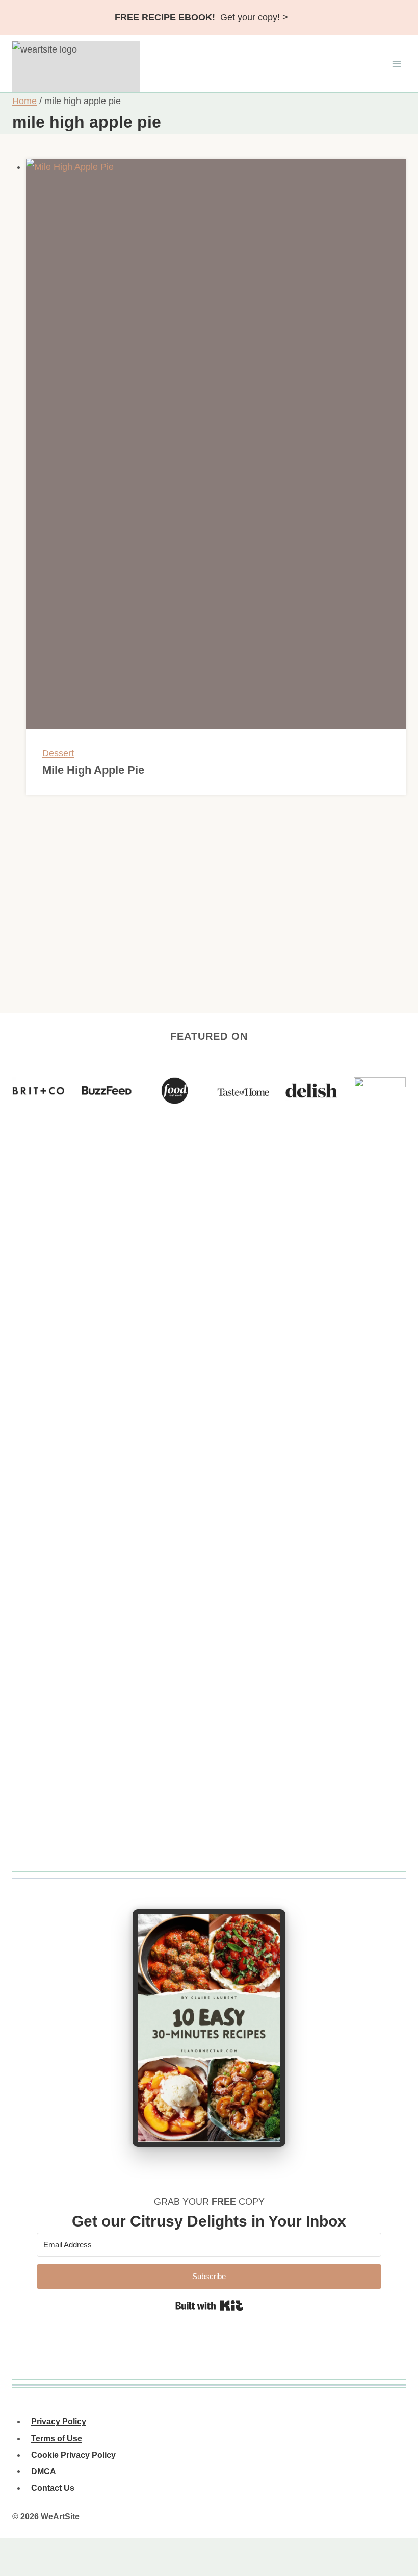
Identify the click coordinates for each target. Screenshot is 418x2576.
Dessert (58, 753)
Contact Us (53, 2488)
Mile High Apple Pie (93, 770)
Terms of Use (57, 2439)
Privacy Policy (59, 2422)
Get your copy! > (201, 17)
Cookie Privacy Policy (73, 2455)
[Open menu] (396, 64)
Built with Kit (209, 2306)
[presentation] (216, 444)
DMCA (44, 2471)
